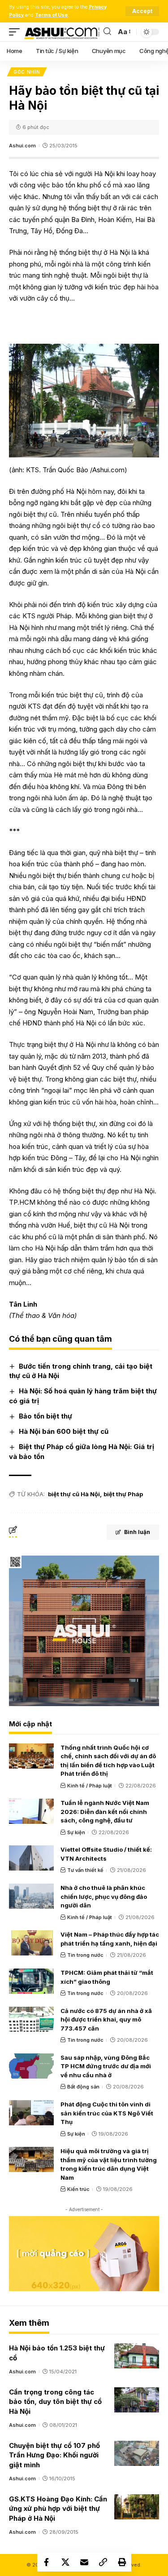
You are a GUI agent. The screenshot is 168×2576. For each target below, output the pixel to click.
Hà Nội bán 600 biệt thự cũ (64, 1431)
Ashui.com (22, 146)
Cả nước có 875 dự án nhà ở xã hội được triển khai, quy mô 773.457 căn (106, 2020)
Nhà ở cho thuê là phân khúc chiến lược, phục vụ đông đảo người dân (104, 1896)
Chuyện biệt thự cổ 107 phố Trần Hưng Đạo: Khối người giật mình (54, 2455)
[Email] (84, 2562)
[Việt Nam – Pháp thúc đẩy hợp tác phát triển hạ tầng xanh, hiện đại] (31, 1943)
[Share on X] (65, 2562)
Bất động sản (83, 2087)
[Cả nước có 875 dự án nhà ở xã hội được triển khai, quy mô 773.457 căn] (31, 2019)
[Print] (122, 2562)
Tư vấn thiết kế (85, 1870)
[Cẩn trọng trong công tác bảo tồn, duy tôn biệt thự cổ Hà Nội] (137, 2400)
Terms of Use (51, 15)
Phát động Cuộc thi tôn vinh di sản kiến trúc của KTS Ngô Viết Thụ (107, 2113)
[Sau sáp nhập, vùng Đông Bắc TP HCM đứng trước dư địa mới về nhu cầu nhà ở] (31, 2066)
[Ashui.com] (62, 32)
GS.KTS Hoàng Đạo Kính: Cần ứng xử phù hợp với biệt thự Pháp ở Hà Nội (58, 2509)
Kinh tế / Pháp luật (90, 1786)
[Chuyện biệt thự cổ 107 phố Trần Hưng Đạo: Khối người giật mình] (137, 2453)
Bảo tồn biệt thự (45, 1416)
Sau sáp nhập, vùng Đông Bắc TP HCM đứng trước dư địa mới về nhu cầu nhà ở (106, 2066)
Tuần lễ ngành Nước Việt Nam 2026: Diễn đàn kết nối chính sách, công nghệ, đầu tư (105, 1811)
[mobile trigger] (17, 32)
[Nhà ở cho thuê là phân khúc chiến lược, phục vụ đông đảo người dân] (31, 1896)
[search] (107, 32)
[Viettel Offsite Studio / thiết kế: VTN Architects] (31, 1858)
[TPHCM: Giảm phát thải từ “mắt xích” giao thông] (31, 1981)
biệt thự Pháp (123, 1494)
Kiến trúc (78, 2189)
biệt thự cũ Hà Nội (74, 1494)
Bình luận (137, 1532)
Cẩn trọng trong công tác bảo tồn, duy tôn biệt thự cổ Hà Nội (55, 2402)
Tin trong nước (85, 1955)
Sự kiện (76, 1832)
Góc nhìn (27, 72)
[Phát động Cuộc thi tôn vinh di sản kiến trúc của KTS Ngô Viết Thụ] (31, 2113)
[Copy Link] (103, 2562)
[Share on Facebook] (47, 2562)
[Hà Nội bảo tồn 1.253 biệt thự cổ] (137, 2356)
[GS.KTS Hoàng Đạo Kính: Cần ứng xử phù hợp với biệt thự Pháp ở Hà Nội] (137, 2507)
